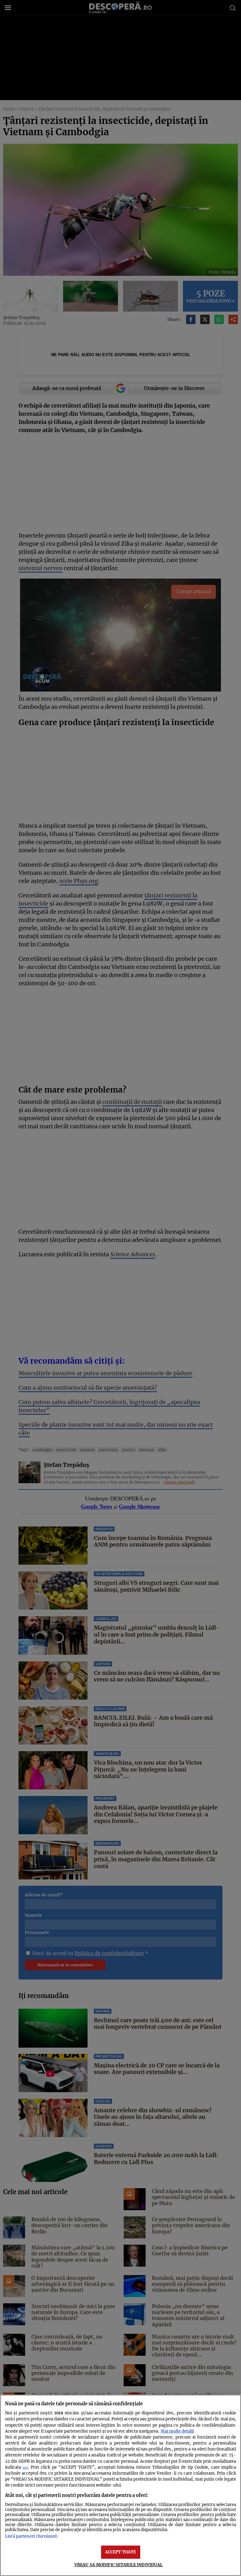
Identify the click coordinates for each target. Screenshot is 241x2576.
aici (25, 2468)
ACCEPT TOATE (121, 2552)
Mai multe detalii (177, 2431)
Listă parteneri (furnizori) (31, 2536)
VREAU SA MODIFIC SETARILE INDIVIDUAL (119, 2565)
